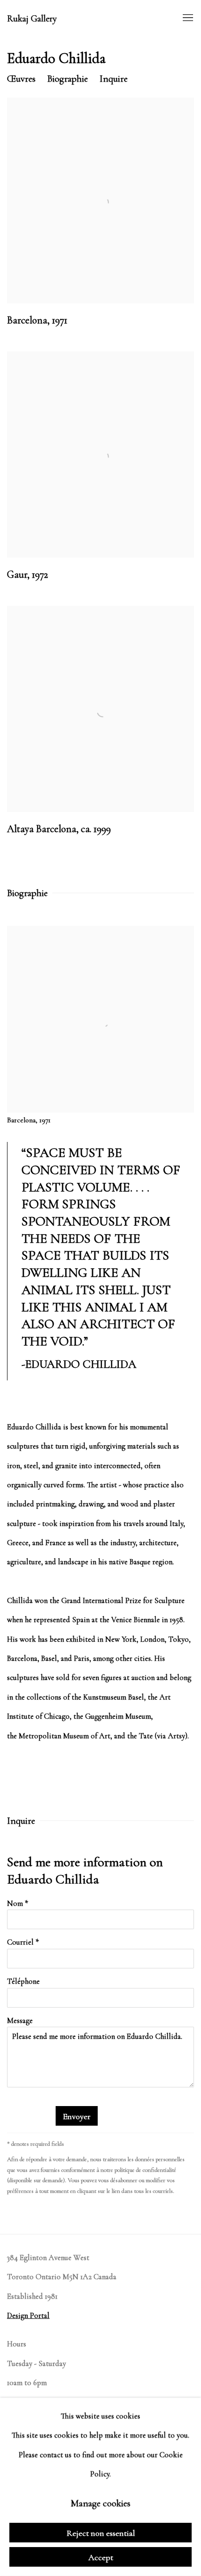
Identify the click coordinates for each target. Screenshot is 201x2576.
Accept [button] (101, 2557)
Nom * (18, 1904)
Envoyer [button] (77, 2116)
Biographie (68, 79)
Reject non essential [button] (101, 2533)
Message (20, 2021)
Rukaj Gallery (32, 19)
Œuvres (21, 79)
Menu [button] (187, 18)
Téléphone (23, 1981)
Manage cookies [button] (100, 2503)
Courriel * (23, 1942)
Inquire (114, 79)
